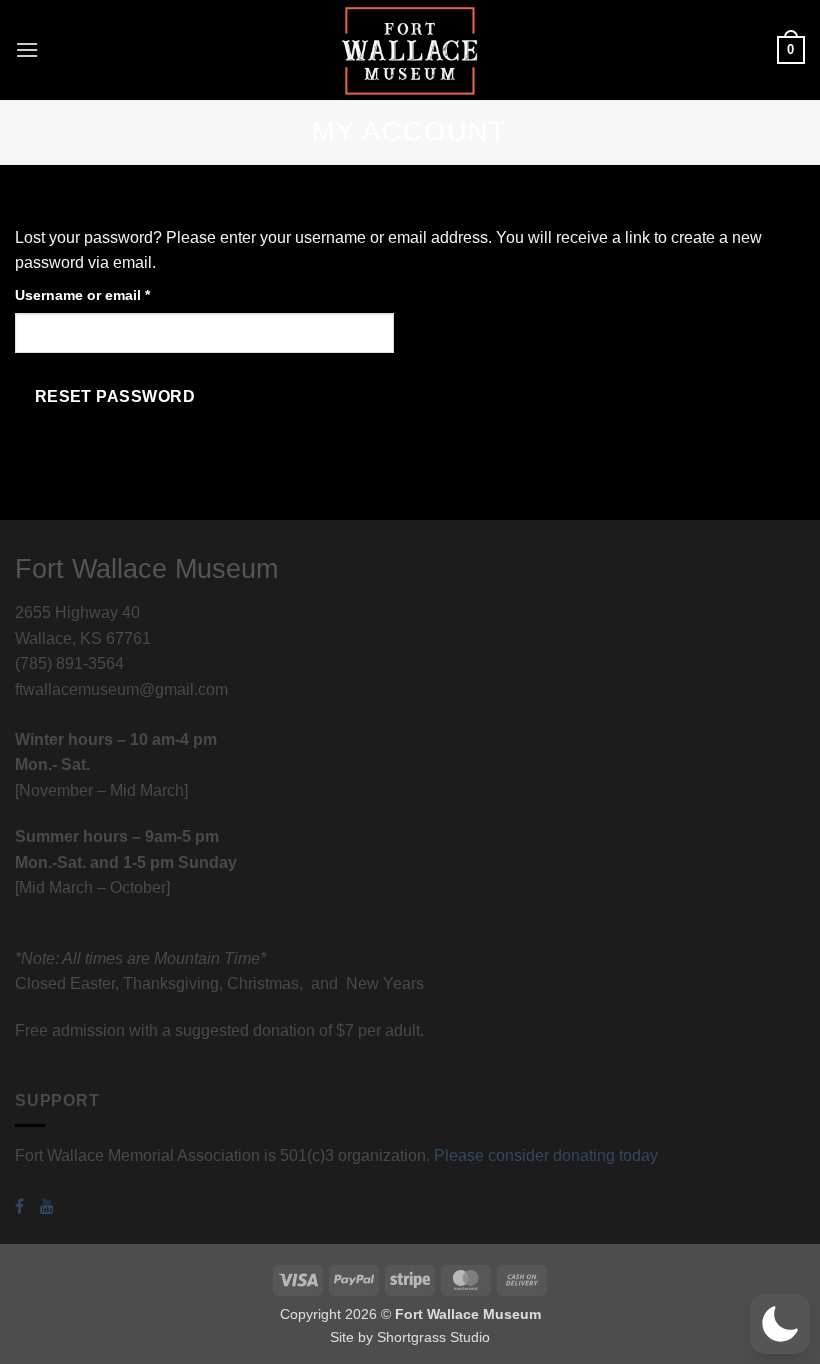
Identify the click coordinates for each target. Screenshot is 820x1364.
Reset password (115, 396)
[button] (27, 49)
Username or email (113, 294)
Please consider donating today (546, 1155)
